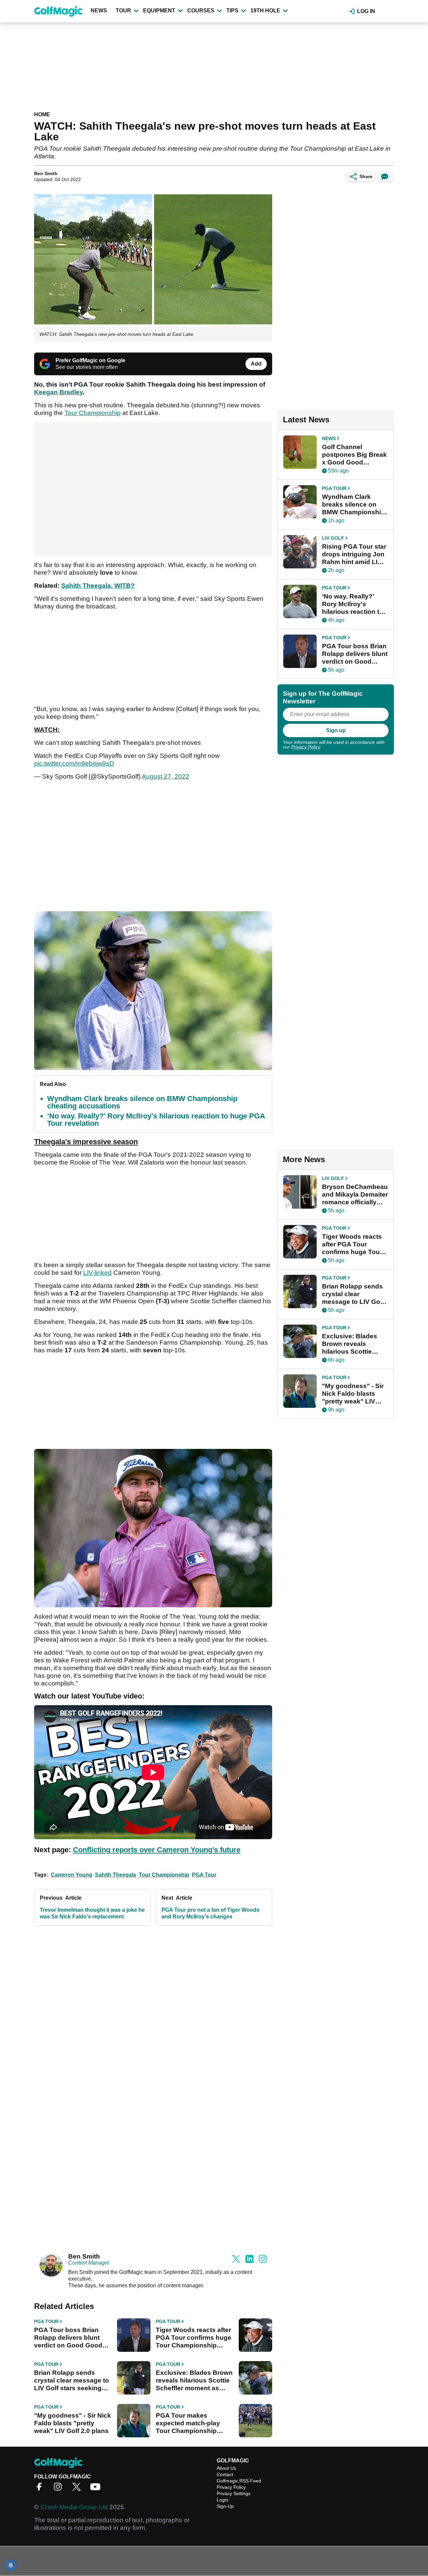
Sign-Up (225, 2506)
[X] (78, 2489)
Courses (201, 11)
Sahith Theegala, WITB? (98, 586)
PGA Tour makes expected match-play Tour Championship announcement (188, 2423)
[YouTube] (97, 2489)
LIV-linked (97, 1273)
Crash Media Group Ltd (74, 2507)
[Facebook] (41, 2489)
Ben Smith (46, 173)
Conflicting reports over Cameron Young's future (157, 1850)
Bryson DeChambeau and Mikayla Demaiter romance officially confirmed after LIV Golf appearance (355, 1195)
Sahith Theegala (116, 1875)
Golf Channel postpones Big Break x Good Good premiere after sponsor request (354, 455)
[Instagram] (60, 2489)
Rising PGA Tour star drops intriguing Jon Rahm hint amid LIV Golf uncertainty (354, 554)
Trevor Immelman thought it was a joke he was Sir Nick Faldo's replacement (92, 1913)
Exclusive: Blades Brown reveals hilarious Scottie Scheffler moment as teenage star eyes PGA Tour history (194, 2381)
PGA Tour (204, 1875)
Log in (366, 11)
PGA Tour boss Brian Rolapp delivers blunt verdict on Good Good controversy (68, 2338)
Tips (232, 11)
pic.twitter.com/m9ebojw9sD (74, 763)
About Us (226, 2468)
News (99, 11)
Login (223, 2500)
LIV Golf (333, 538)
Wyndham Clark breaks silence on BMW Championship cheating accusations (142, 1102)
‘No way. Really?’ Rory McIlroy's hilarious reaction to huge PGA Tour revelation (156, 1120)
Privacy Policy (306, 747)
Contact (225, 2474)
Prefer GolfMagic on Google (90, 360)
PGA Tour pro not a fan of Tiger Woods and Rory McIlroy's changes (210, 1913)
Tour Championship (93, 413)
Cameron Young (72, 1875)
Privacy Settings (234, 2493)
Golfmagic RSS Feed (239, 2481)
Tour (123, 11)
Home (42, 114)
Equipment (159, 11)
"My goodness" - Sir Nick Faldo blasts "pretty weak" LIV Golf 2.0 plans (73, 2423)
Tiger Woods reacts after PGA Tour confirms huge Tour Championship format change (194, 2338)
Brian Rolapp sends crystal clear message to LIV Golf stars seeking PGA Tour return (72, 2381)
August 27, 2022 (166, 776)
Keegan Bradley (59, 392)
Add (256, 364)
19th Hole (265, 11)
